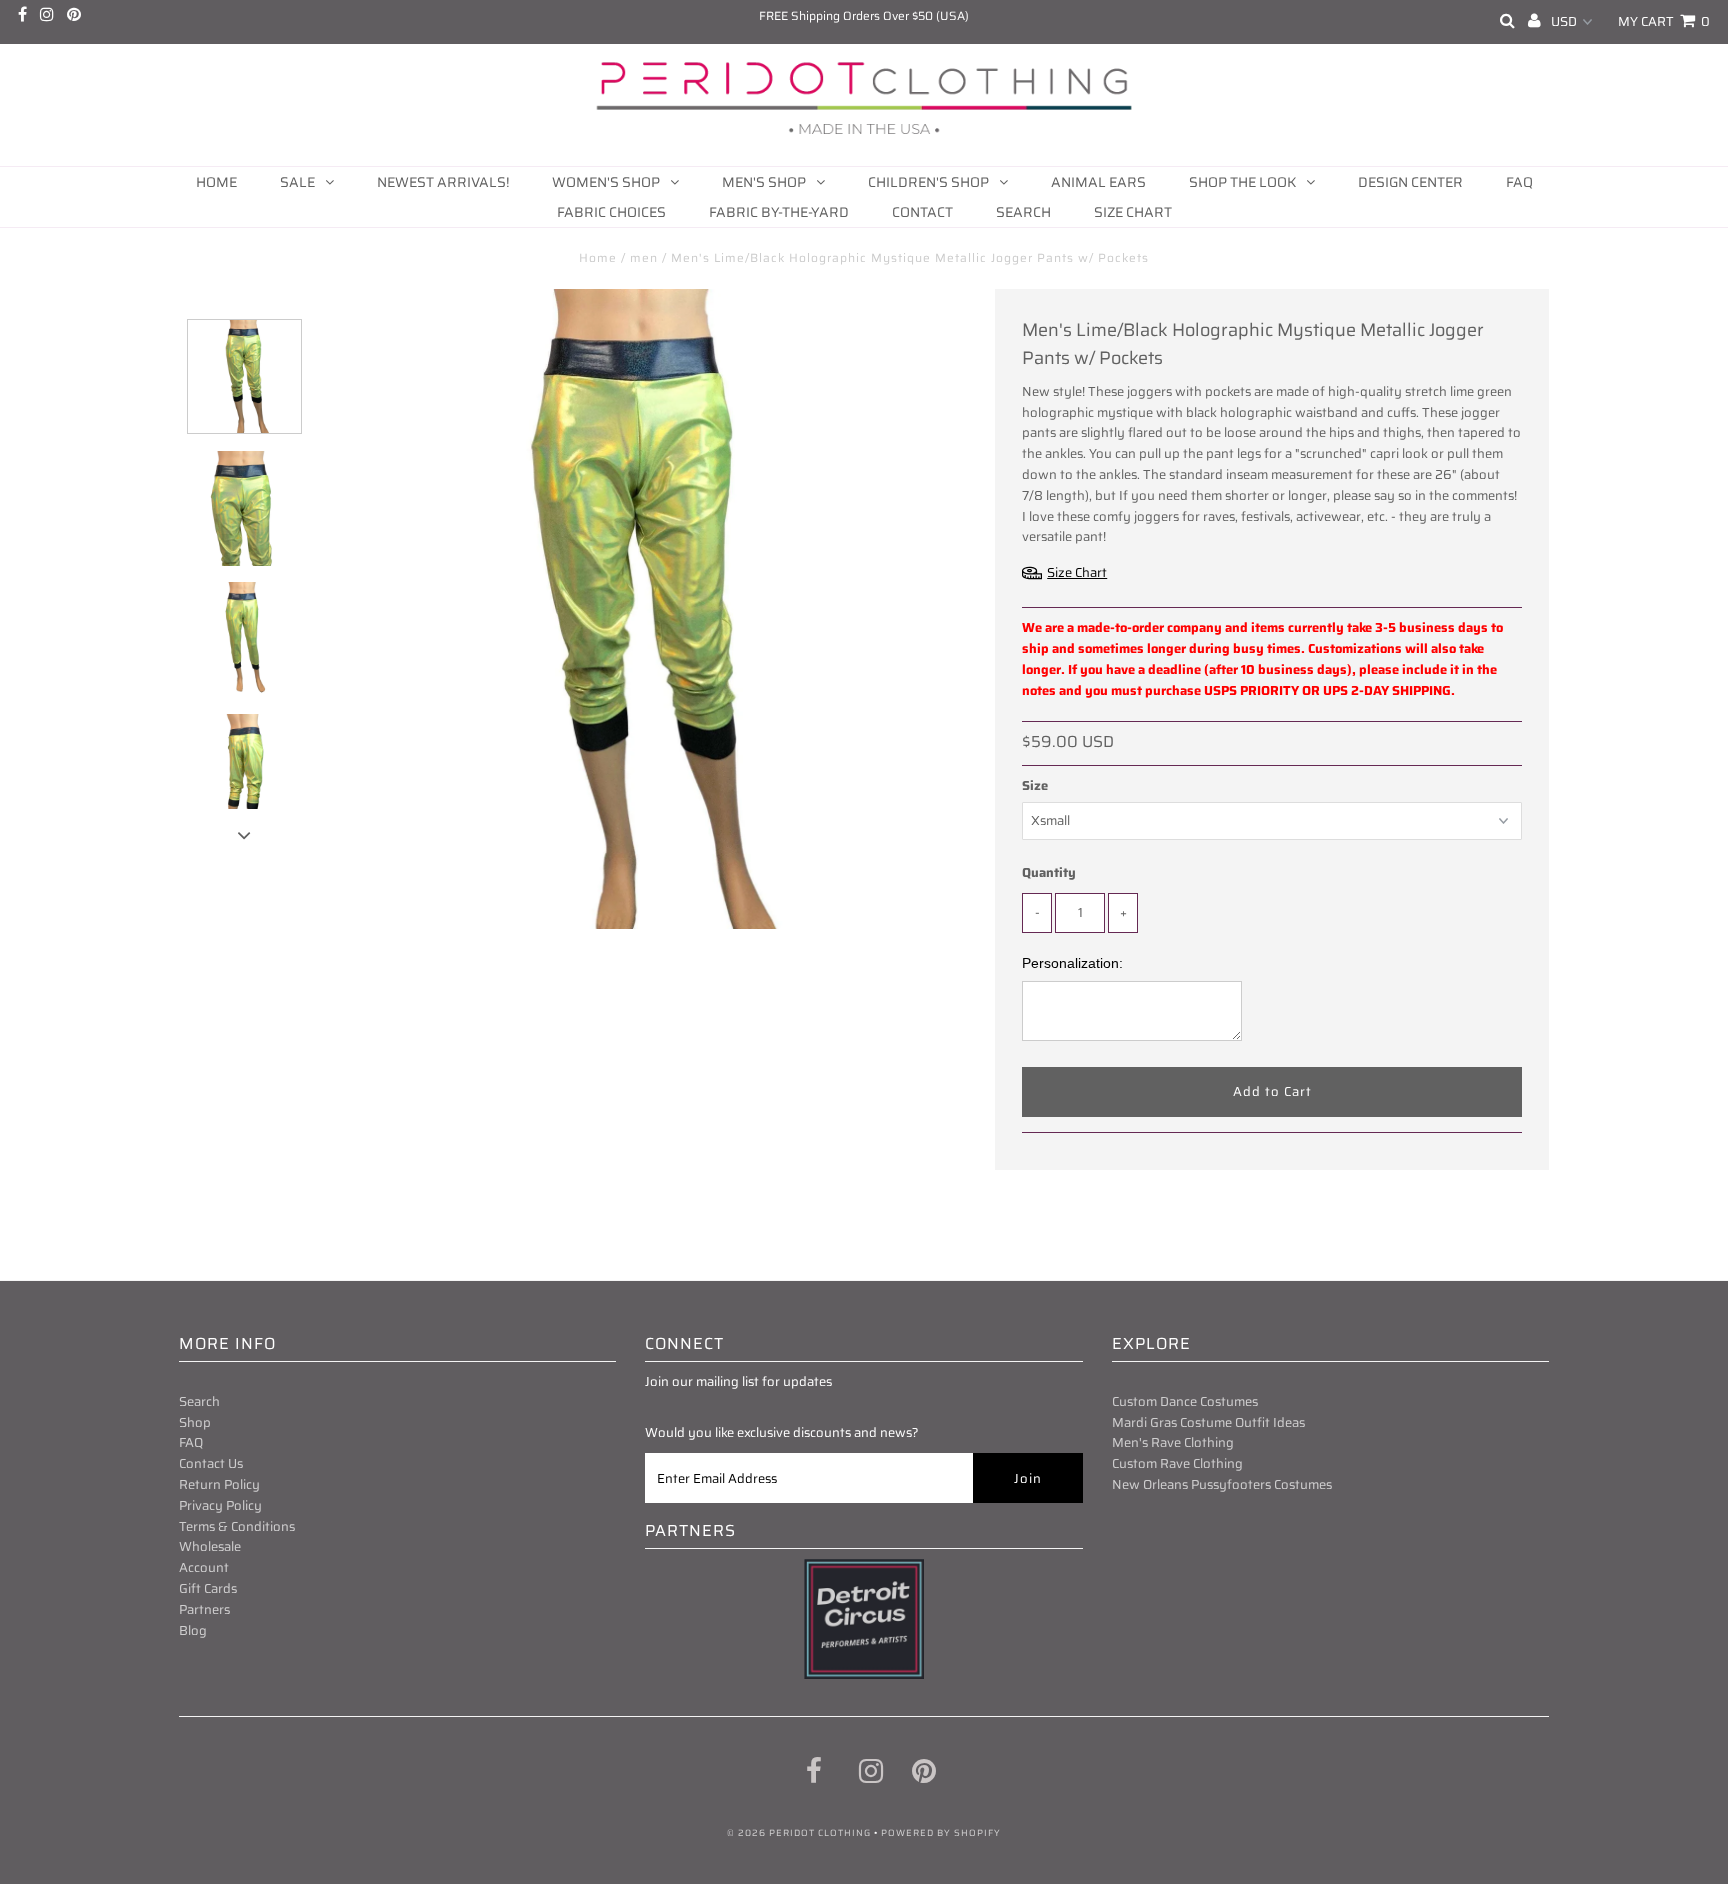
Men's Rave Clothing (1173, 1442)
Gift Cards (208, 1588)
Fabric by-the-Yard (779, 212)
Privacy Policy (220, 1505)
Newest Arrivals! (443, 182)
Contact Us (211, 1463)
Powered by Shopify (941, 1833)
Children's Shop (928, 182)
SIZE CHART (1133, 212)
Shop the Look (1242, 182)
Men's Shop (764, 182)
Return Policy (219, 1484)
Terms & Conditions (237, 1526)
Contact (922, 212)
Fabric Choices (611, 212)
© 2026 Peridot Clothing (799, 1833)
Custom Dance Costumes (1185, 1401)
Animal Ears (1098, 182)
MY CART (1664, 21)
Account (204, 1567)
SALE (297, 182)
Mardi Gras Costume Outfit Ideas (1208, 1422)
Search (1023, 212)
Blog (193, 1630)
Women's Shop (606, 182)
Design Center (1410, 182)
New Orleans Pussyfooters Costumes (1222, 1484)
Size (1035, 786)
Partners (204, 1609)
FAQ (1519, 182)
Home (216, 182)
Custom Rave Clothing (1177, 1463)
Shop (195, 1422)
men (644, 257)
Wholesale (210, 1546)
